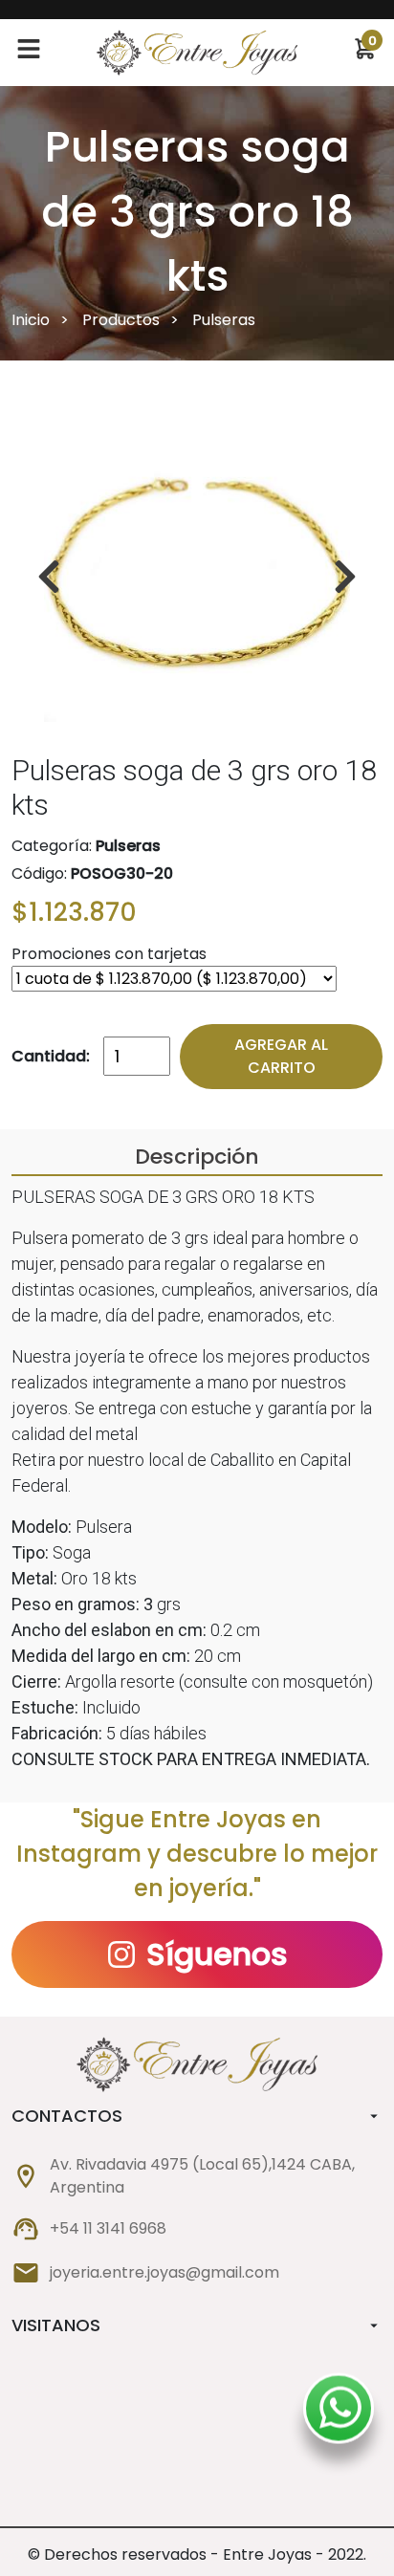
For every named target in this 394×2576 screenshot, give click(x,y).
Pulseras (224, 320)
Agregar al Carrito (281, 1056)
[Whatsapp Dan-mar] (340, 2413)
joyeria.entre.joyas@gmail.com (164, 2272)
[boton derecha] (49, 577)
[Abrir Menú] (29, 53)
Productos (121, 320)
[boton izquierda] (345, 577)
